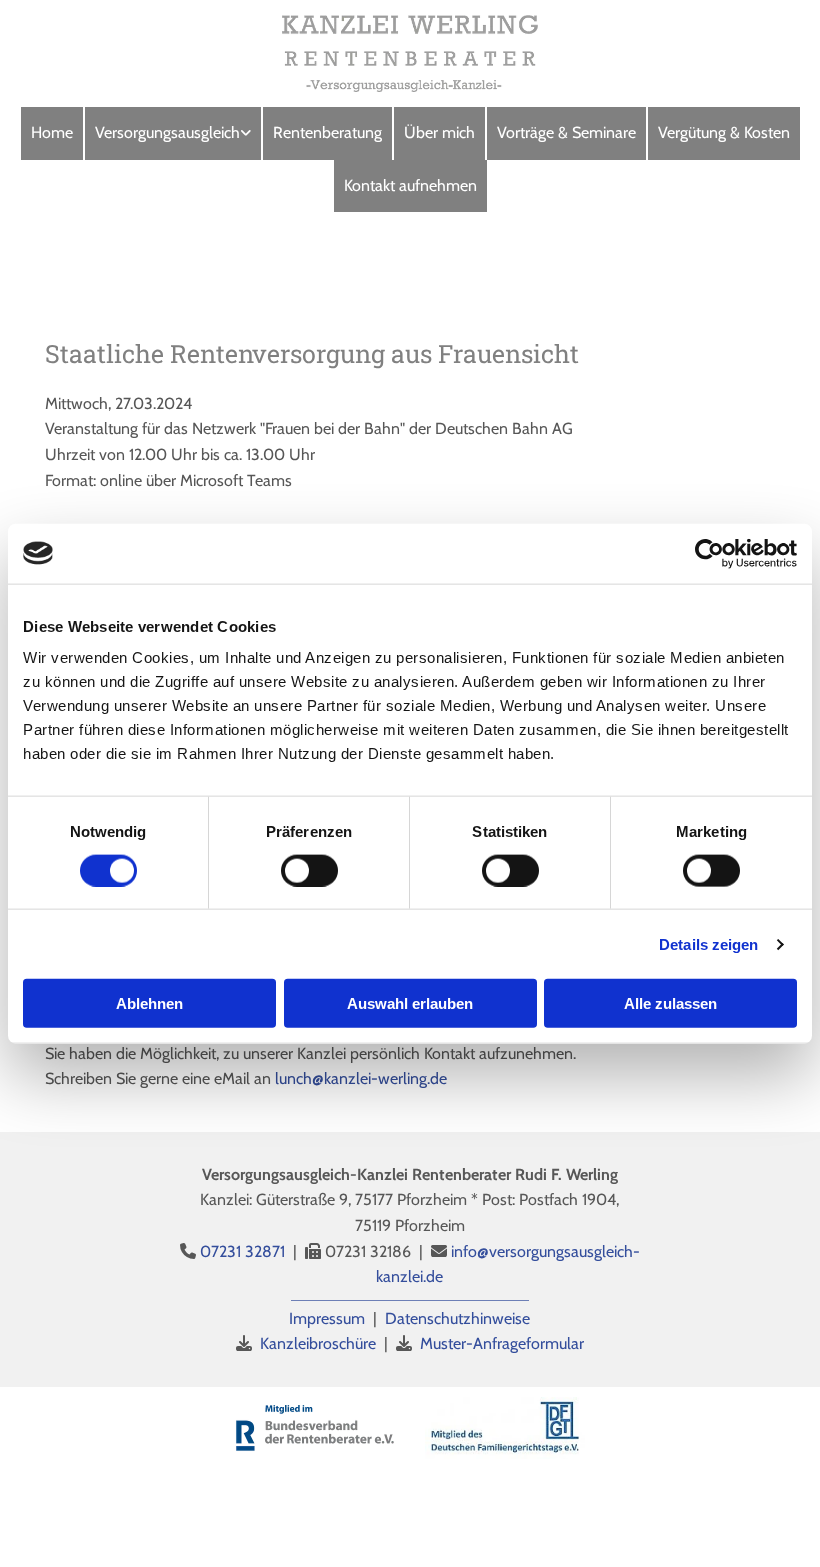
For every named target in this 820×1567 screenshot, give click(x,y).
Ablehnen (149, 1003)
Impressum (327, 1318)
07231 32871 (242, 1251)
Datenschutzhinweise (457, 1318)
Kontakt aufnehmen (410, 185)
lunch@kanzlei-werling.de (359, 1078)
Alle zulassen (670, 1003)
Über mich (439, 132)
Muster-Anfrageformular (502, 1343)
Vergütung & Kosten (724, 132)
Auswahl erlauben (410, 1003)
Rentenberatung (327, 132)
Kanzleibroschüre (318, 1343)
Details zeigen (708, 943)
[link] (173, 133)
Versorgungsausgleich (167, 132)
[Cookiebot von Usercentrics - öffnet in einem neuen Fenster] (709, 553)
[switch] (309, 870)
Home (52, 132)
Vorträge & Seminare (566, 132)
